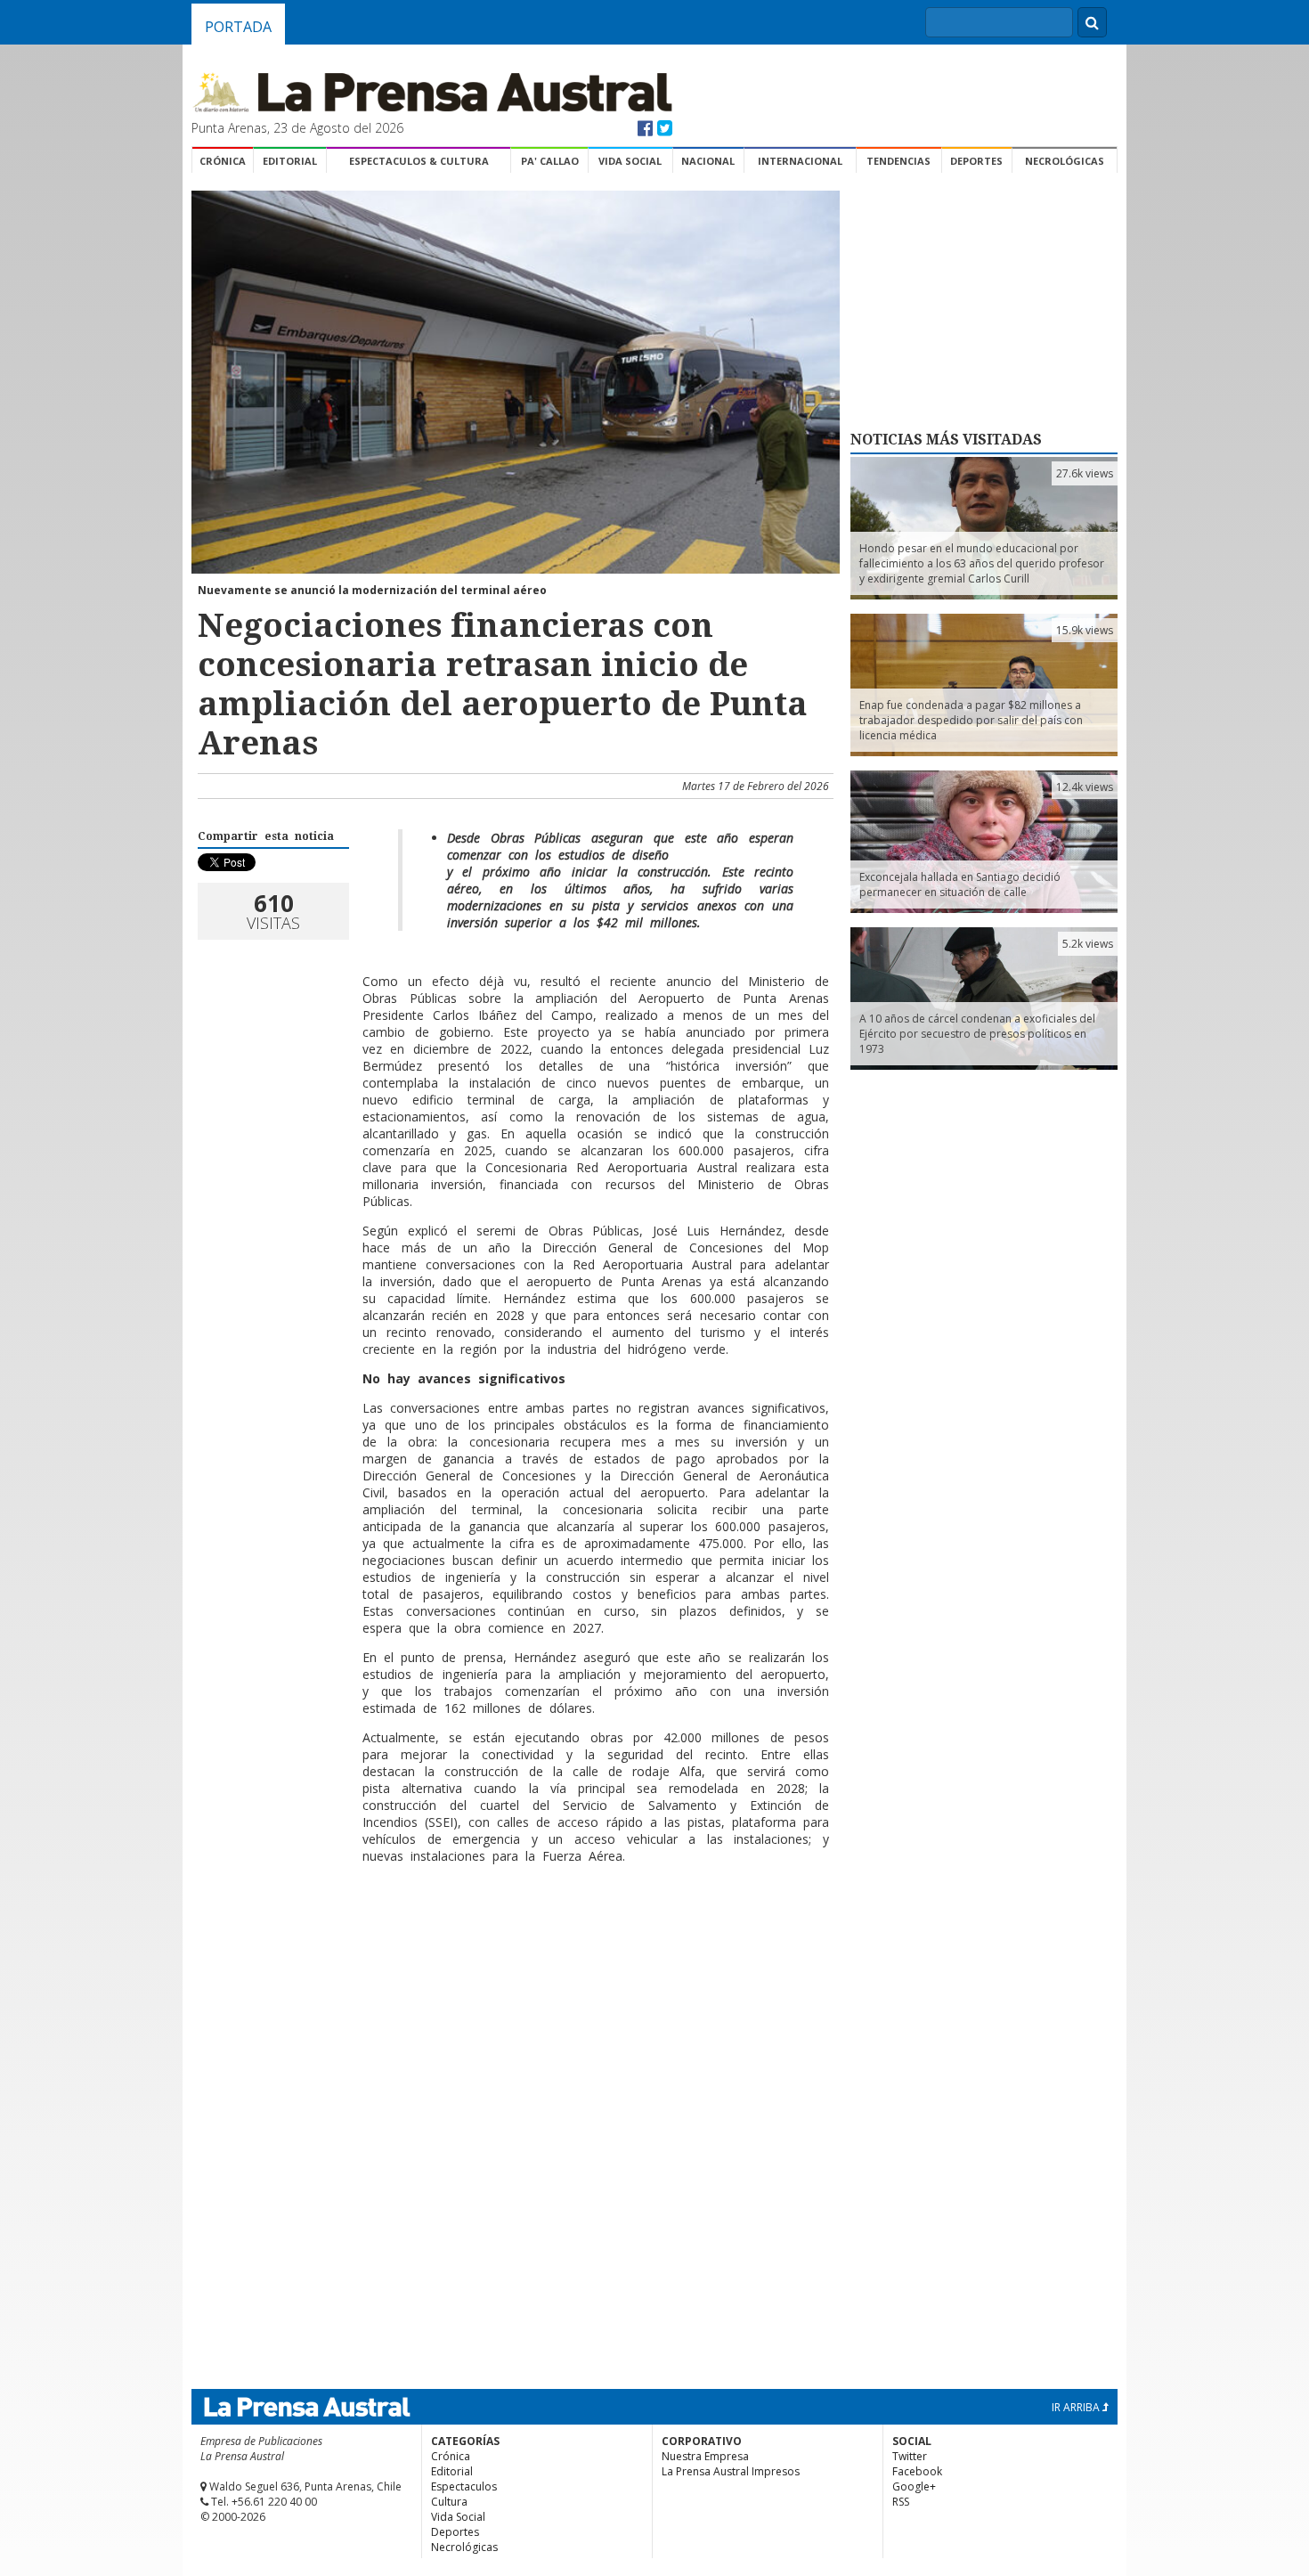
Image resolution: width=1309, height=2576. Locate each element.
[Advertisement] (513, 1936)
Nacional (708, 161)
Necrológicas (1065, 161)
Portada (238, 27)
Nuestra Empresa (705, 2456)
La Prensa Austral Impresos (731, 2471)
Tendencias (898, 161)
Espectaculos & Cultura (419, 161)
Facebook (917, 2471)
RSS (901, 2502)
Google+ (914, 2486)
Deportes (976, 161)
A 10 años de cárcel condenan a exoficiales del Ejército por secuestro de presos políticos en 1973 (977, 1034)
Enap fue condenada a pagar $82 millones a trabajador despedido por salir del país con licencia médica (971, 720)
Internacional (800, 161)
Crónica (223, 161)
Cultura (449, 2502)
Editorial (290, 161)
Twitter (910, 2456)
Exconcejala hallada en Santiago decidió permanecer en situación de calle (960, 884)
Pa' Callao (550, 161)
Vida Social (630, 161)
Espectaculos (464, 2486)
